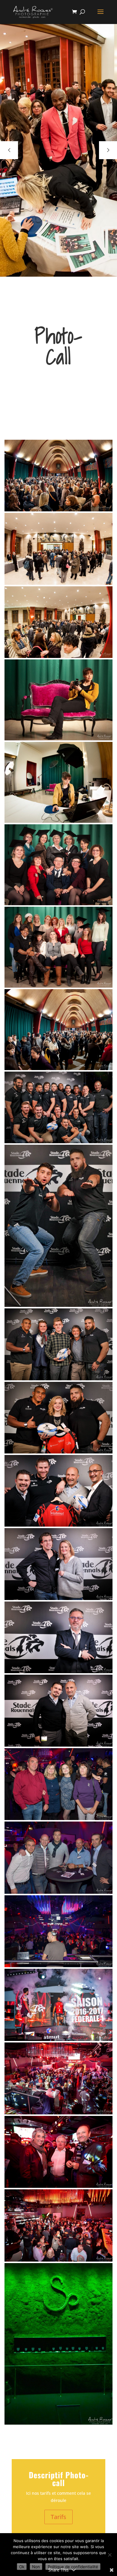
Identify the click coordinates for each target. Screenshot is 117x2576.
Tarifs (58, 2517)
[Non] (109, 2555)
